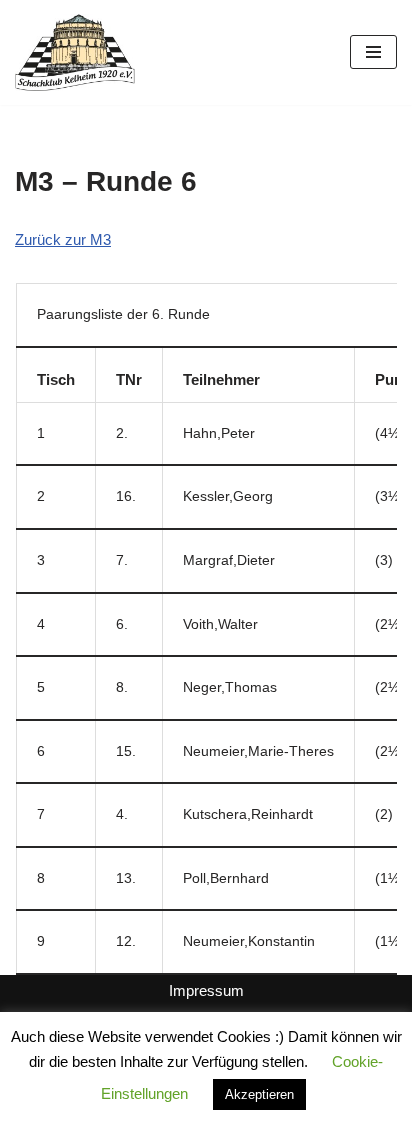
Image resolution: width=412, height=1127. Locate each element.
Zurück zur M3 (63, 239)
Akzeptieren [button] (259, 1094)
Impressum (206, 990)
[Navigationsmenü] (373, 52)
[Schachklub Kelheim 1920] (75, 52)
